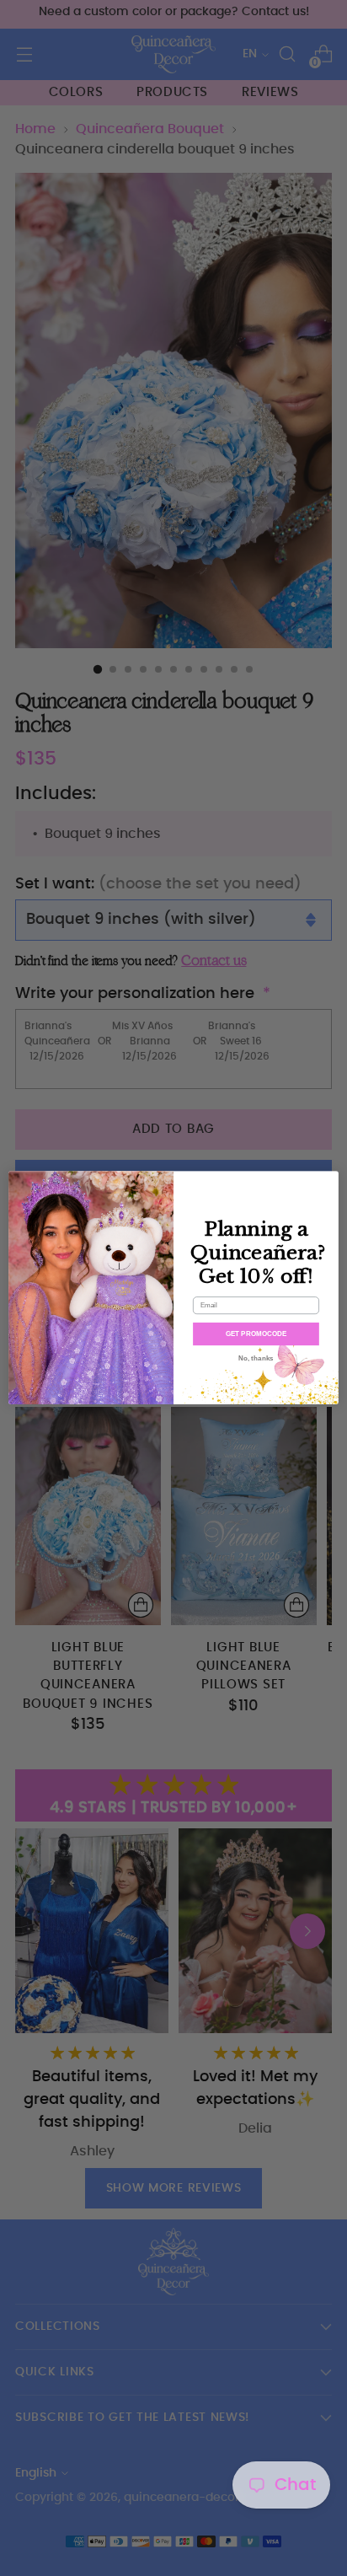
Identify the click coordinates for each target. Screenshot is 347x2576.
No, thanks (256, 1358)
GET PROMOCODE (256, 1334)
